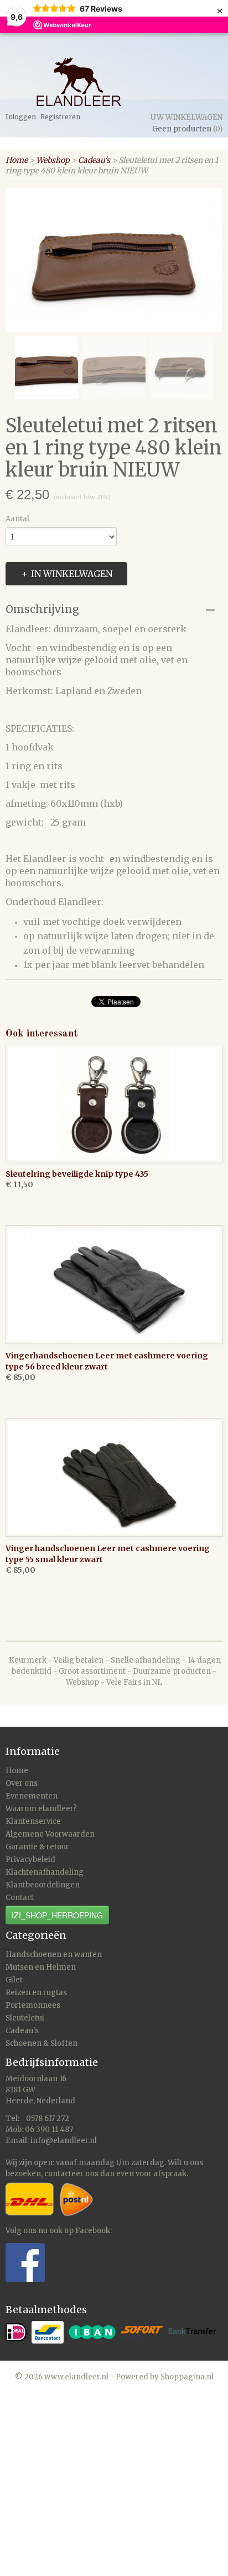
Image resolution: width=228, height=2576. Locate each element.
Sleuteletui (25, 2018)
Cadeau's (94, 160)
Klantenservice (33, 1821)
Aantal (17, 519)
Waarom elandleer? (41, 1809)
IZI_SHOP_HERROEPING (57, 1915)
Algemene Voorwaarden (50, 1834)
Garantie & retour (37, 1847)
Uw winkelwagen (186, 117)
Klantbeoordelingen (43, 1885)
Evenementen (32, 1796)
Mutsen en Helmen (41, 1967)
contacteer (64, 2174)
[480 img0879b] (114, 260)
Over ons (22, 1783)
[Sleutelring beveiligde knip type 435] (114, 1103)
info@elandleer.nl (64, 2141)
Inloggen (21, 117)
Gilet (14, 1980)
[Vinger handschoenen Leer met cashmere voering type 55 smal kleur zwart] (114, 1477)
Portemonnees (33, 2005)
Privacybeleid (30, 1860)
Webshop (53, 160)
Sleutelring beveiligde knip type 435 (77, 1174)
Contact (20, 1898)
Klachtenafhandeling (45, 1872)
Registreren (60, 117)
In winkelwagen (72, 574)
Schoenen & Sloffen (42, 2043)
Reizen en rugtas (36, 1993)
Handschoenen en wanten (54, 1955)
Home (17, 160)
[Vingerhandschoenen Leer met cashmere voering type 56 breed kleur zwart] (114, 1285)
